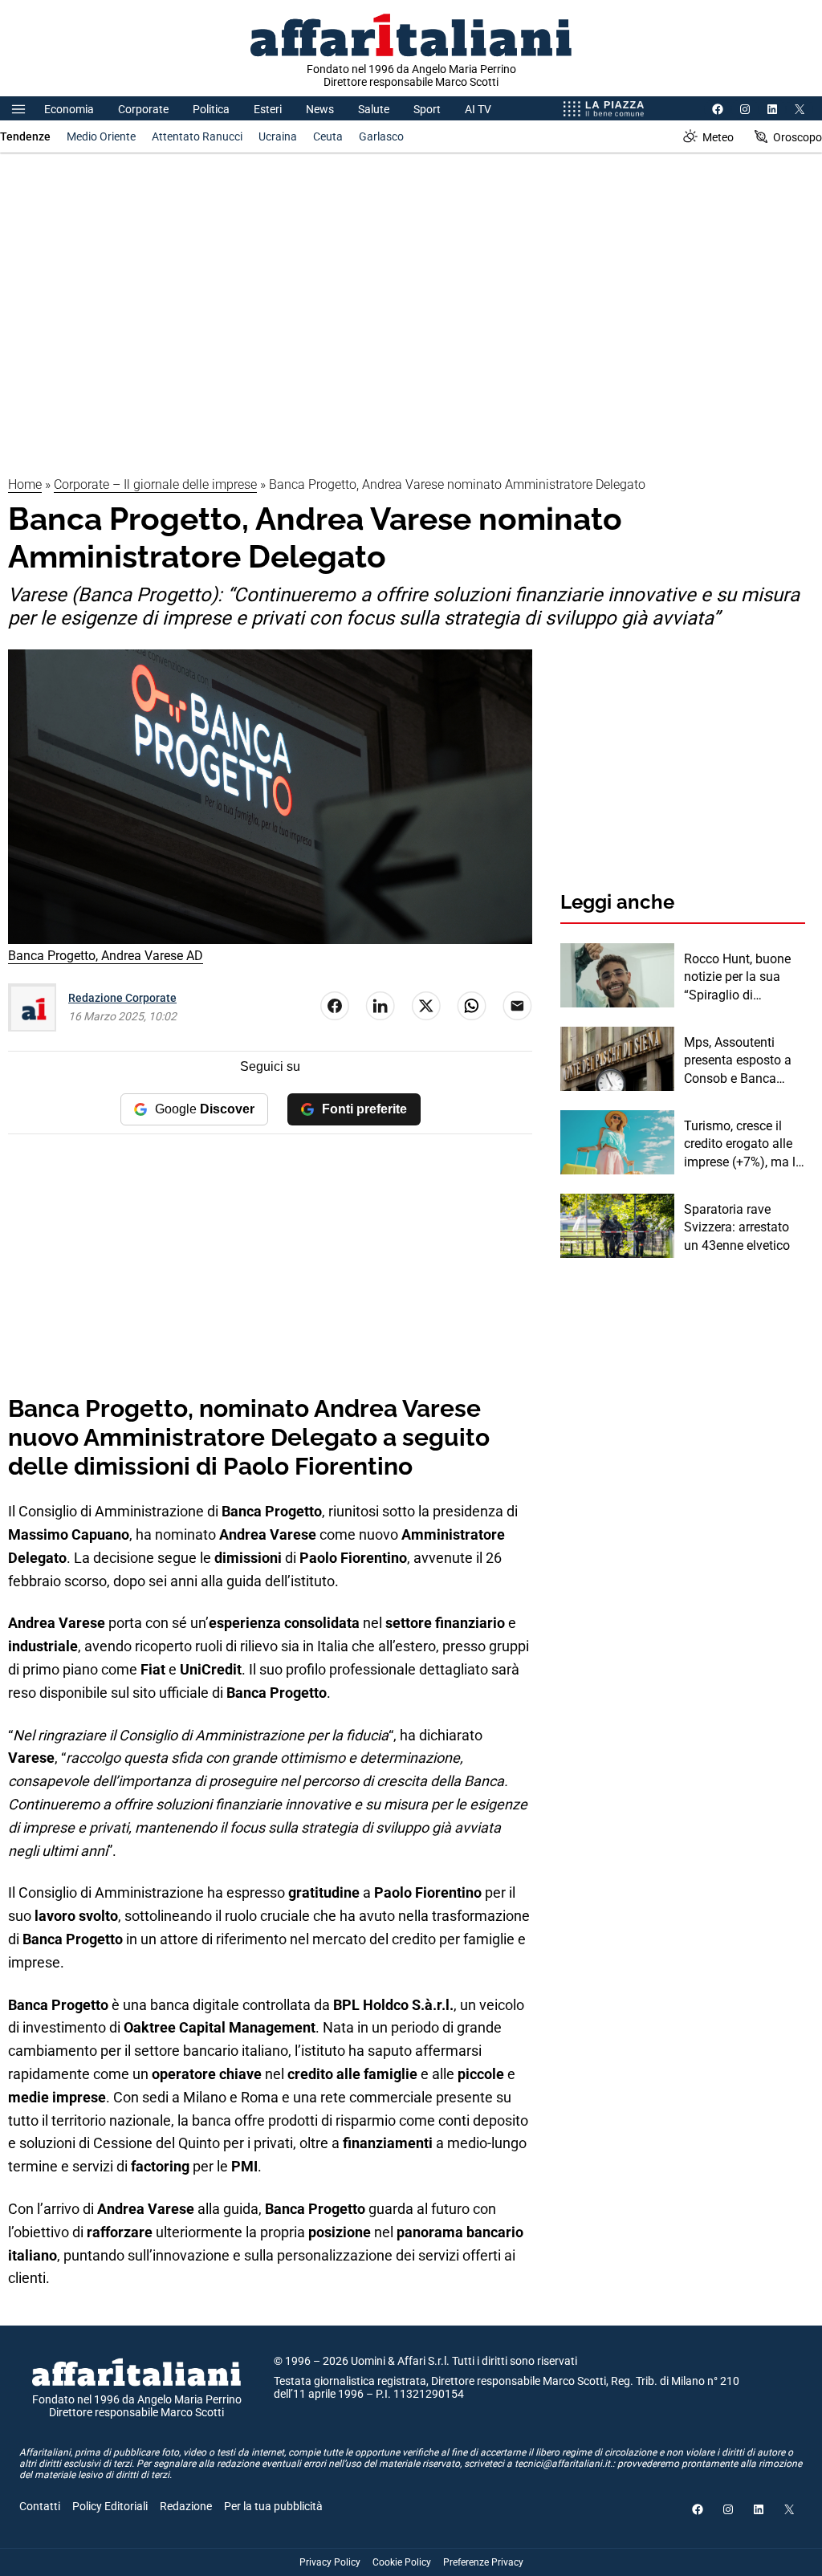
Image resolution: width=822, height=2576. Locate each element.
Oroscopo (798, 137)
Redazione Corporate (122, 998)
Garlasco (381, 136)
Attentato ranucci (197, 136)
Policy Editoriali (110, 2506)
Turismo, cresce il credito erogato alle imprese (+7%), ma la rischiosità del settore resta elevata (744, 1145)
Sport (427, 109)
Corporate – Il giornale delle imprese (155, 484)
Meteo (718, 137)
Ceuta (328, 136)
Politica (211, 109)
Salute (374, 109)
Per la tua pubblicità (273, 2506)
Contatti (40, 2506)
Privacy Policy (330, 2562)
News (320, 109)
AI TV (478, 109)
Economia (69, 109)
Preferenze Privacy (483, 2562)
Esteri (268, 109)
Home (25, 484)
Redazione (186, 2506)
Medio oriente (101, 136)
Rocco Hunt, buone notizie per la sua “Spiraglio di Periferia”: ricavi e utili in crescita (737, 978)
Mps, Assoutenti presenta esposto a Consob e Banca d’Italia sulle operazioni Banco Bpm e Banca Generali (738, 1061)
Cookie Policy (402, 2562)
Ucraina (278, 136)
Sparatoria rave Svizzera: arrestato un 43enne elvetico (737, 1227)
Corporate (143, 109)
